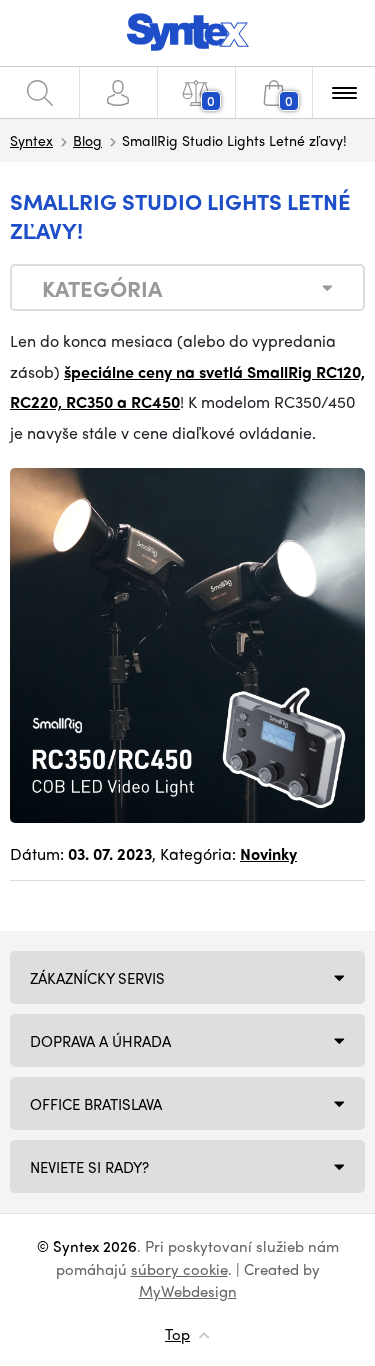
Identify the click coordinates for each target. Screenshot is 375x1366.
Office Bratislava (96, 1104)
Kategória (102, 288)
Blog (87, 140)
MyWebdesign (188, 1291)
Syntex (31, 140)
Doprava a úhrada (100, 1041)
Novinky (268, 853)
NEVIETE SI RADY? (89, 1167)
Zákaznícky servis (97, 978)
